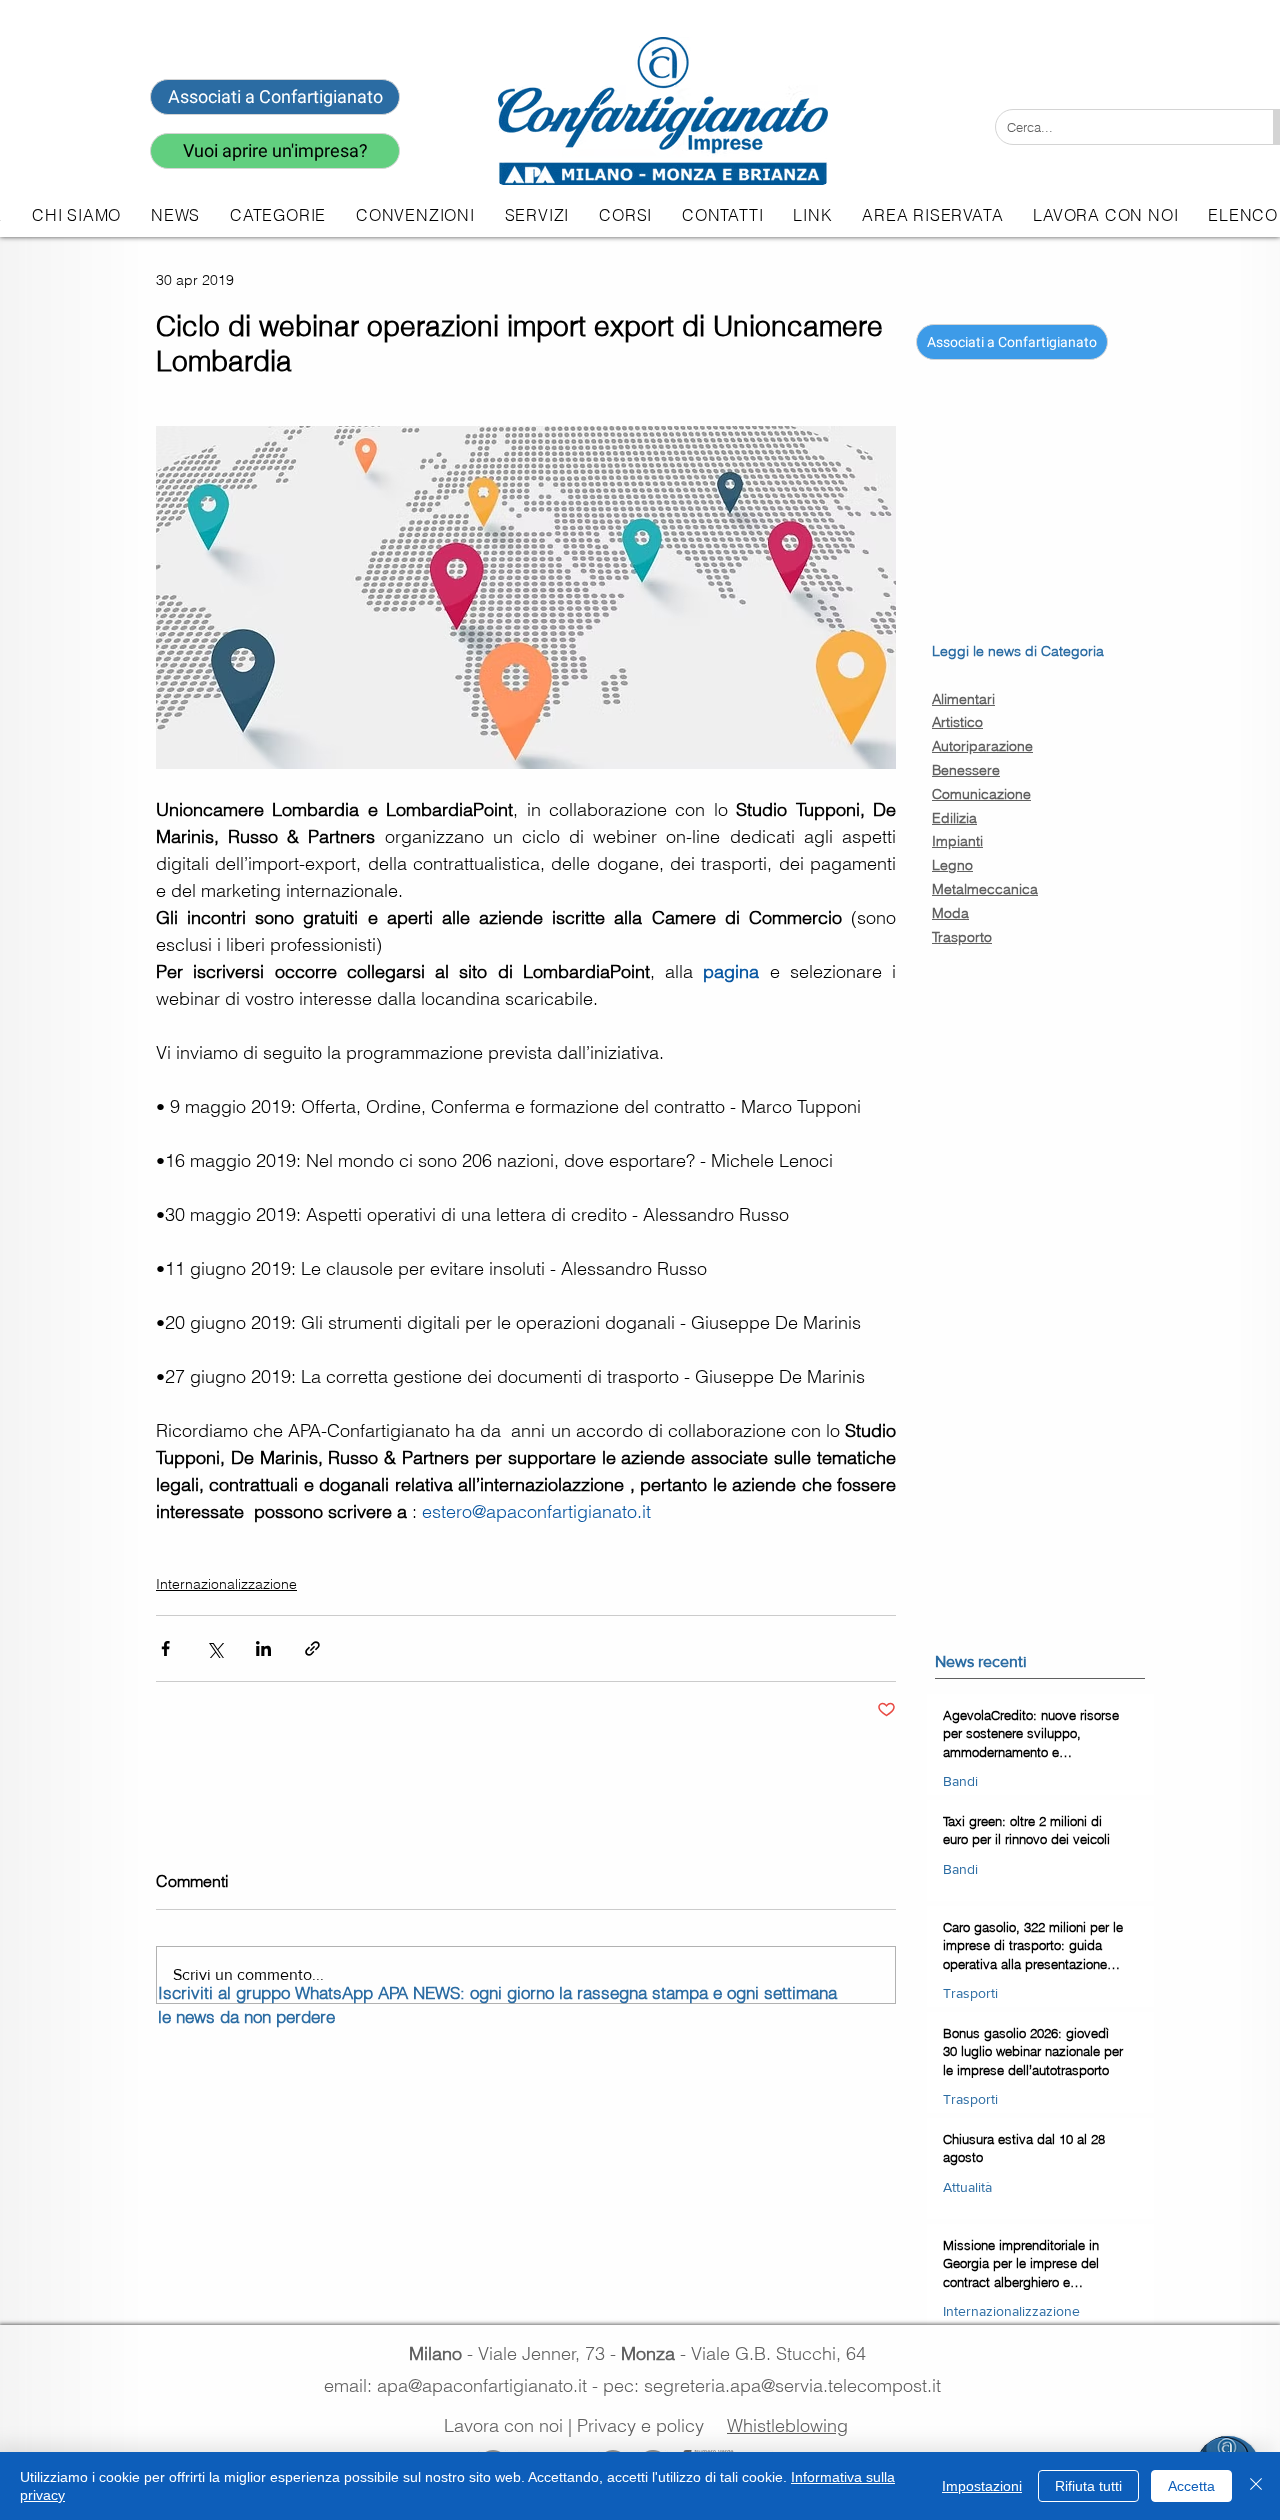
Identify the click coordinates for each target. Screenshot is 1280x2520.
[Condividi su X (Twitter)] (214, 1648)
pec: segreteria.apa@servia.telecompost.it (777, 2385)
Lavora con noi (503, 2425)
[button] (537, 215)
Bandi (960, 1780)
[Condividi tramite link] (312, 1648)
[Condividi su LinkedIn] (263, 1648)
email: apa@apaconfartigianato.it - (463, 2385)
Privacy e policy (640, 2425)
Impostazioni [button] (982, 2486)
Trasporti (970, 1992)
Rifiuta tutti (1088, 2486)
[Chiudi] (1256, 2486)
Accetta (1191, 2486)
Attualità (967, 2186)
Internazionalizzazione (226, 1584)
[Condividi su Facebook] (165, 1648)
